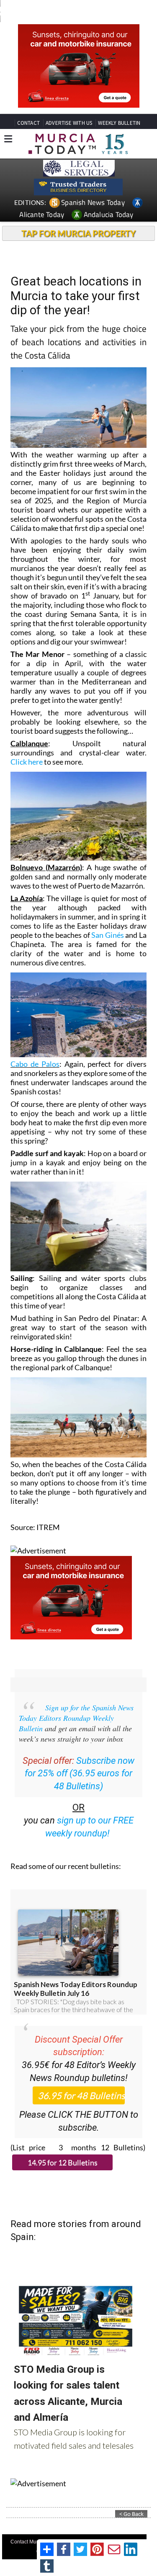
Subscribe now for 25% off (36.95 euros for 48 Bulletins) (80, 1774)
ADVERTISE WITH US (69, 123)
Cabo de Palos (35, 1064)
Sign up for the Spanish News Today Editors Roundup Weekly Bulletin (76, 1718)
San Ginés (107, 935)
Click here (27, 762)
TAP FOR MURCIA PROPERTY (78, 233)
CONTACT (28, 123)
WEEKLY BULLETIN (119, 123)
